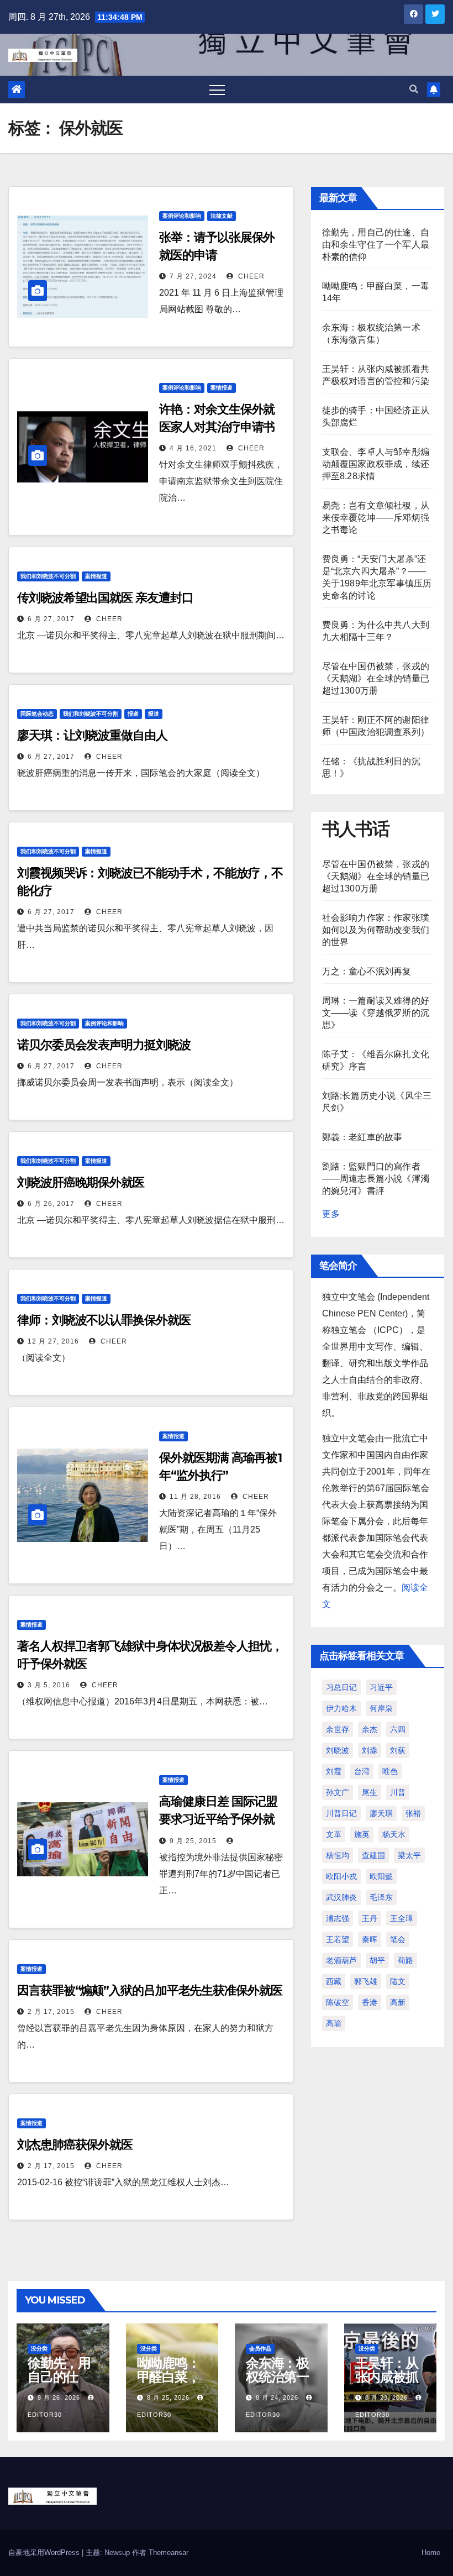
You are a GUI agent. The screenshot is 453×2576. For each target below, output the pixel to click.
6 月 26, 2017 (51, 1204)
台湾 (362, 1771)
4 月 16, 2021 (193, 448)
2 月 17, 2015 (51, 2012)
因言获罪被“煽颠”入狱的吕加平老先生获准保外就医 (150, 1990)
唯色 (390, 1771)
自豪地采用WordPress (45, 2553)
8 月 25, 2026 (168, 2397)
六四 (398, 1729)
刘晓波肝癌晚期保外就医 (81, 1182)
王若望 (338, 1939)
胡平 (377, 1960)
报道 (133, 714)
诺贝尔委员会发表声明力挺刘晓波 (104, 1045)
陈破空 (338, 2002)
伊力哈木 (341, 1708)
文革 (334, 1834)
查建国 (373, 1855)
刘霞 (334, 1771)
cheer (250, 276)
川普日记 (341, 1813)
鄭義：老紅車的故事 (362, 1137)
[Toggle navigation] (217, 90)
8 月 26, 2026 (59, 2397)
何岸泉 (381, 1708)
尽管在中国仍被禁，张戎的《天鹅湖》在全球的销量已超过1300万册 (376, 678)
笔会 (398, 1939)
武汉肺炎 (341, 1897)
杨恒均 (338, 1855)
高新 (398, 2002)
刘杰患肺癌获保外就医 (75, 2145)
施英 (362, 1834)
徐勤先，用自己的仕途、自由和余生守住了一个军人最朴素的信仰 (376, 245)
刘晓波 (338, 1750)
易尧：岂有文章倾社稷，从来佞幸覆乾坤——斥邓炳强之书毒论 (376, 518)
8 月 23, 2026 (386, 2397)
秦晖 (370, 1939)
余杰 (370, 1729)
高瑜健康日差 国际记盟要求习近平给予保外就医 (218, 1819)
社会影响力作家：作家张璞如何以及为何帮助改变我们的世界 (376, 930)
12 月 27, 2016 (53, 1341)
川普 (398, 1792)
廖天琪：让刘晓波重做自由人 (92, 735)
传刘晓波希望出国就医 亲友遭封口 (105, 598)
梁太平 (409, 1855)
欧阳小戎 (341, 1876)
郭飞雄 (366, 1981)
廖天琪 (381, 1813)
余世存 (338, 1729)
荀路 (405, 1960)
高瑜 (334, 2023)
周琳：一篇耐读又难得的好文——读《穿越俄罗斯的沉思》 (376, 1013)
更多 (331, 1214)
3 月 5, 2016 (49, 1685)
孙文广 (338, 1792)
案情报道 (222, 388)
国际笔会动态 (37, 714)
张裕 (413, 1813)
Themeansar (168, 2553)
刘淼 (370, 1750)
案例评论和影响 (182, 216)
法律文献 (222, 216)
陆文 (398, 1981)
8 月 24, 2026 (277, 2397)
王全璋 (402, 1918)
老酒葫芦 (341, 1960)
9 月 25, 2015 (193, 1841)
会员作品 (260, 2349)
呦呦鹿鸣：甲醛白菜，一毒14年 (168, 2377)
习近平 (381, 1687)
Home (431, 2553)
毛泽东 (381, 1897)
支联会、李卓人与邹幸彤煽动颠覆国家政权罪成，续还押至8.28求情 (376, 464)
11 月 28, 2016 (195, 1497)
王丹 (370, 1918)
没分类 (39, 2349)
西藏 (334, 1981)
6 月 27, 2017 (51, 619)
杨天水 (394, 1834)
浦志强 (338, 1918)
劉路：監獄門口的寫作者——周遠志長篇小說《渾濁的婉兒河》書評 (376, 1179)
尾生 (370, 1792)
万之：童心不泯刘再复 (367, 971)
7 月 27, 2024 (193, 276)
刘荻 (398, 1750)
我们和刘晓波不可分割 (48, 576)
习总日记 (341, 1687)
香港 (370, 2002)
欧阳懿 (381, 1876)
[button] (414, 89)
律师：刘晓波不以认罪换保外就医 (104, 1320)
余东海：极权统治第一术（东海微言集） (277, 2384)
